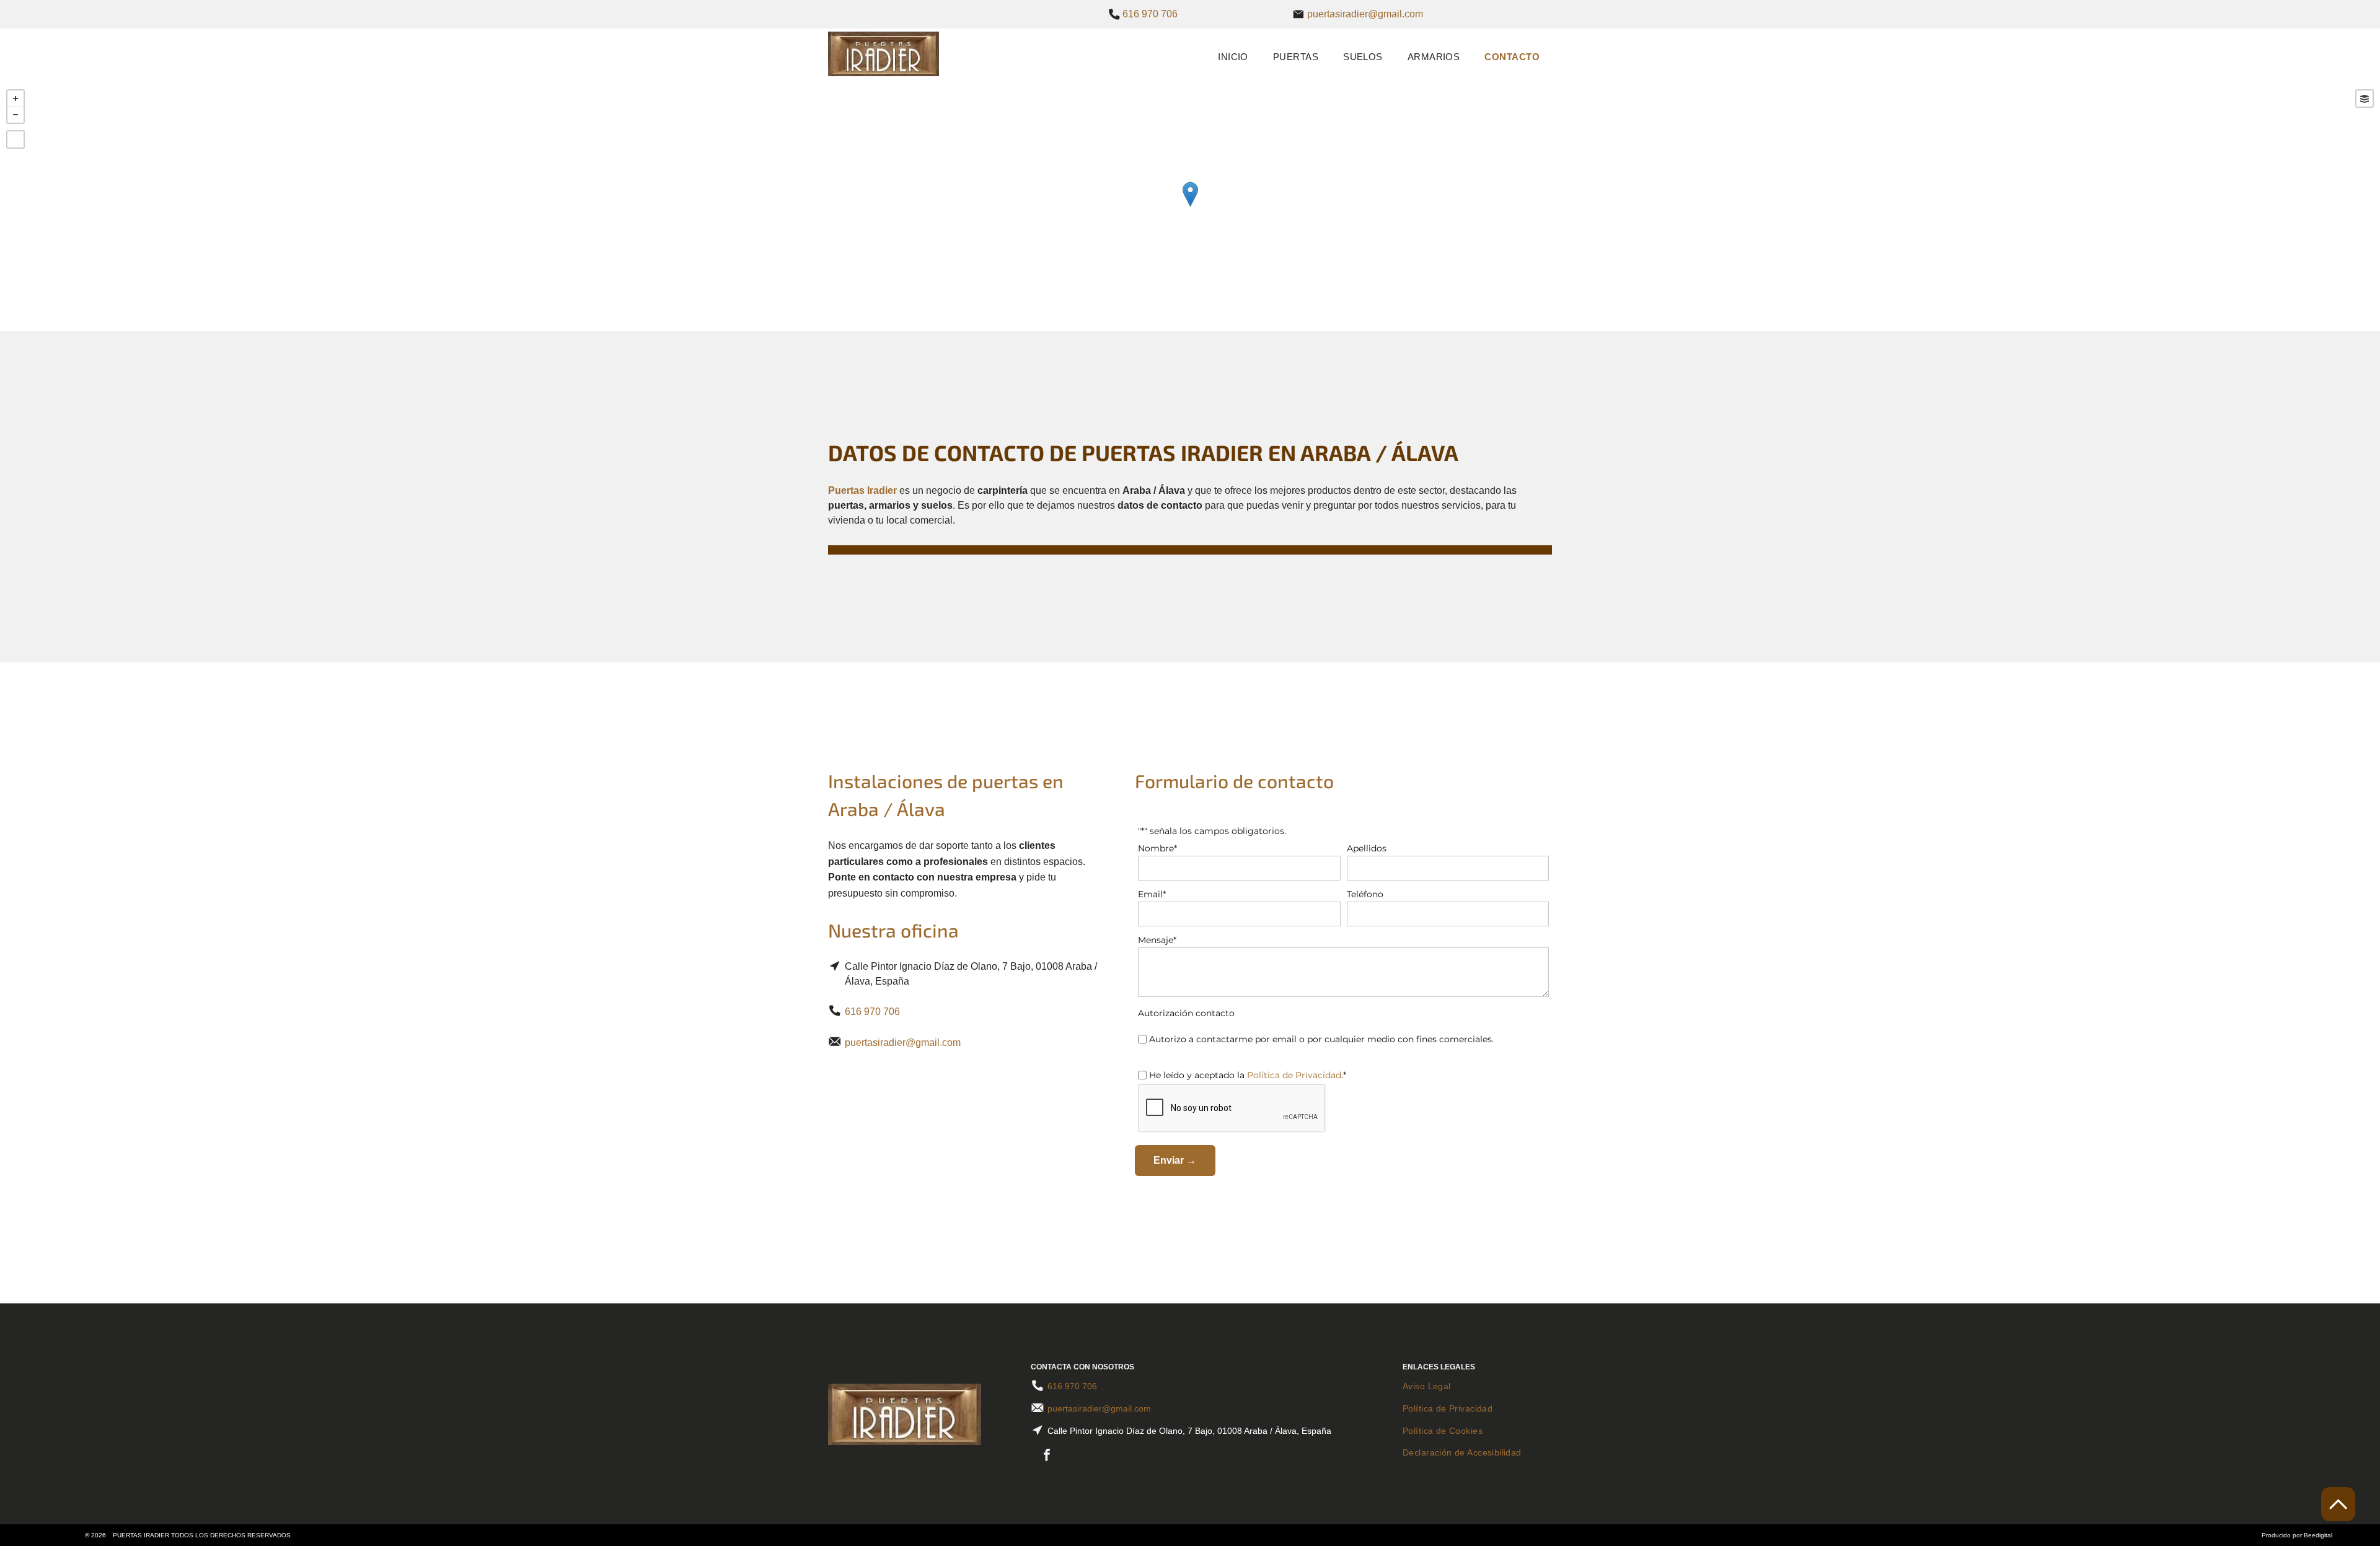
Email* (1152, 894)
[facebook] (1047, 1456)
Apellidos (1367, 848)
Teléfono (1365, 894)
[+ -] (1190, 207)
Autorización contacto (1186, 1013)
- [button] (15, 115)
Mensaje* (1157, 940)
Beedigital (2318, 1535)
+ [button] (15, 99)
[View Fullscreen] (15, 139)
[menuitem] (1233, 56)
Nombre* (1157, 848)
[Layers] (2365, 99)
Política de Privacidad (1294, 1075)
